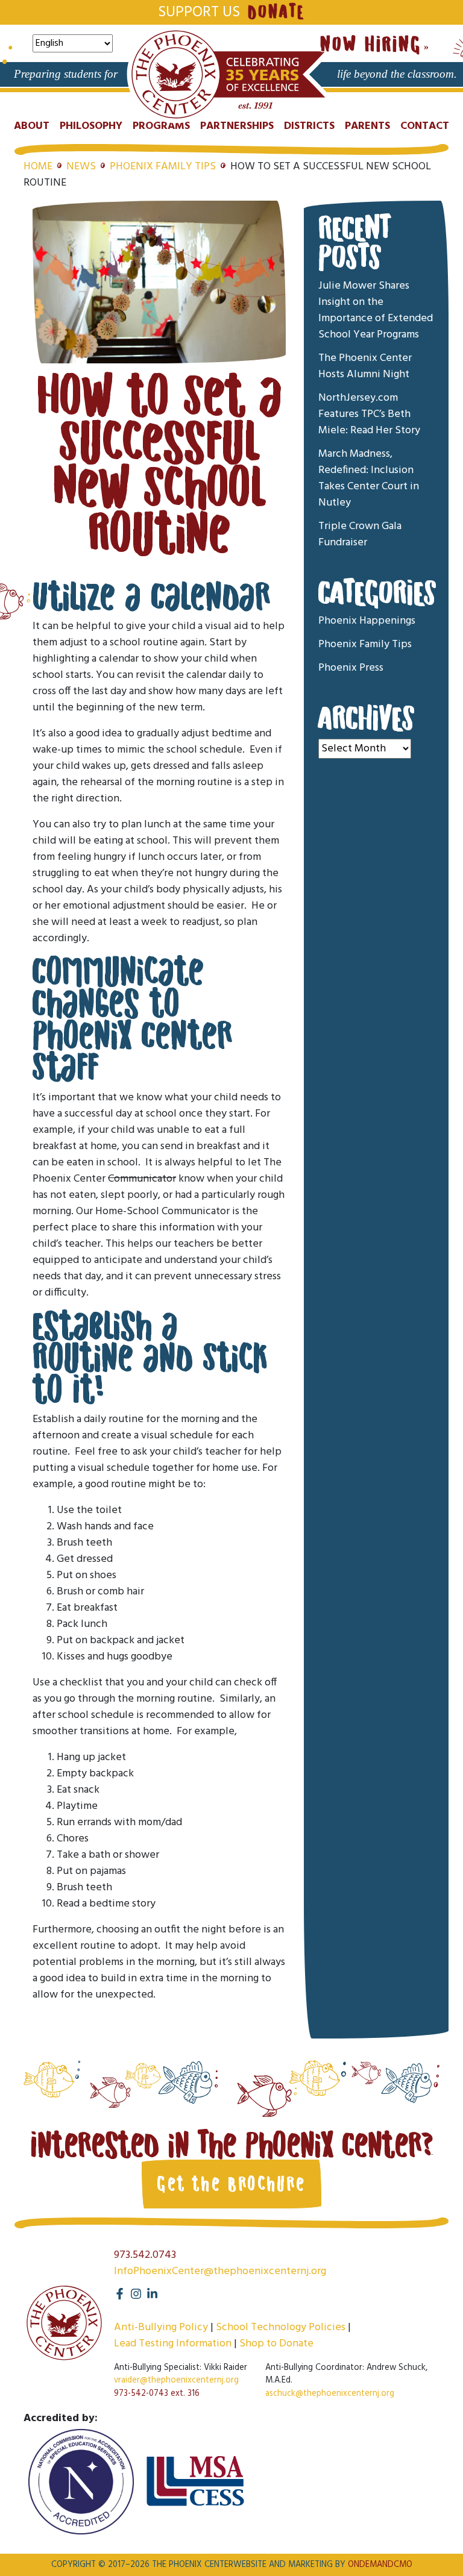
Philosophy (91, 126)
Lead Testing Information (173, 2344)
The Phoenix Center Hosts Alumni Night (365, 366)
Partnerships (237, 126)
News (81, 167)
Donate (276, 12)
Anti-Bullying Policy (161, 2327)
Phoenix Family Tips (163, 167)
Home (38, 167)
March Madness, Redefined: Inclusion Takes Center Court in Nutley (369, 478)
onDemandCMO (380, 2565)
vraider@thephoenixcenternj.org (176, 2380)
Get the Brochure (231, 2184)
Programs (161, 126)
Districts (309, 126)
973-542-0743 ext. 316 (157, 2394)
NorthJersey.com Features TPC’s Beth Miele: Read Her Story (369, 414)
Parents (367, 126)
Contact (425, 126)
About (32, 126)
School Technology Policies (281, 2327)
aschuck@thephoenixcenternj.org (330, 2394)
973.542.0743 (145, 2255)
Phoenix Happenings (367, 621)
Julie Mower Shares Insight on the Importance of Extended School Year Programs (376, 310)
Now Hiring (371, 45)
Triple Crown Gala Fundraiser (360, 534)
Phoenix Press (351, 668)
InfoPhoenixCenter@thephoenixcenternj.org (220, 2271)
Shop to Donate (276, 2344)
